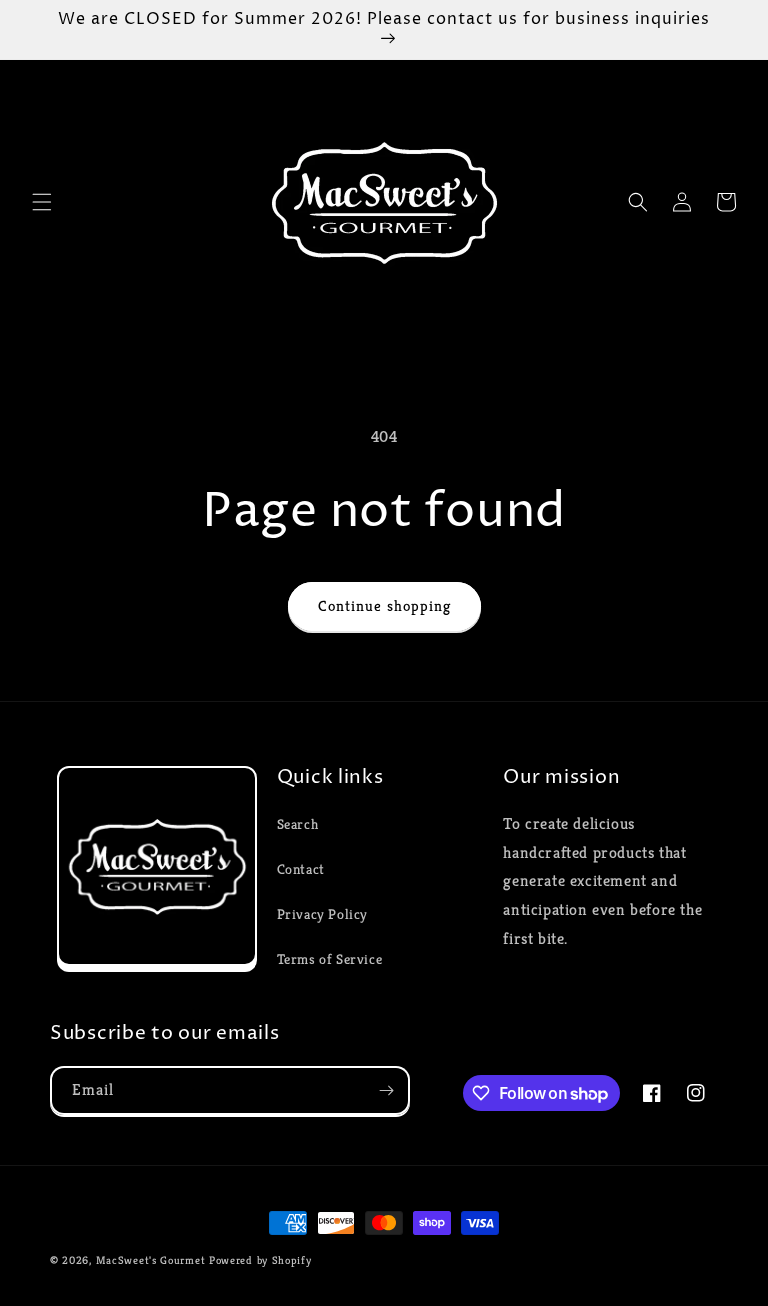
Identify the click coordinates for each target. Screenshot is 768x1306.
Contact (301, 869)
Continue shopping (384, 605)
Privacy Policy (322, 914)
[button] (42, 202)
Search (298, 824)
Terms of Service (330, 959)
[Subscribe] (386, 1090)
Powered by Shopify (260, 1260)
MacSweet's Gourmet (151, 1260)
